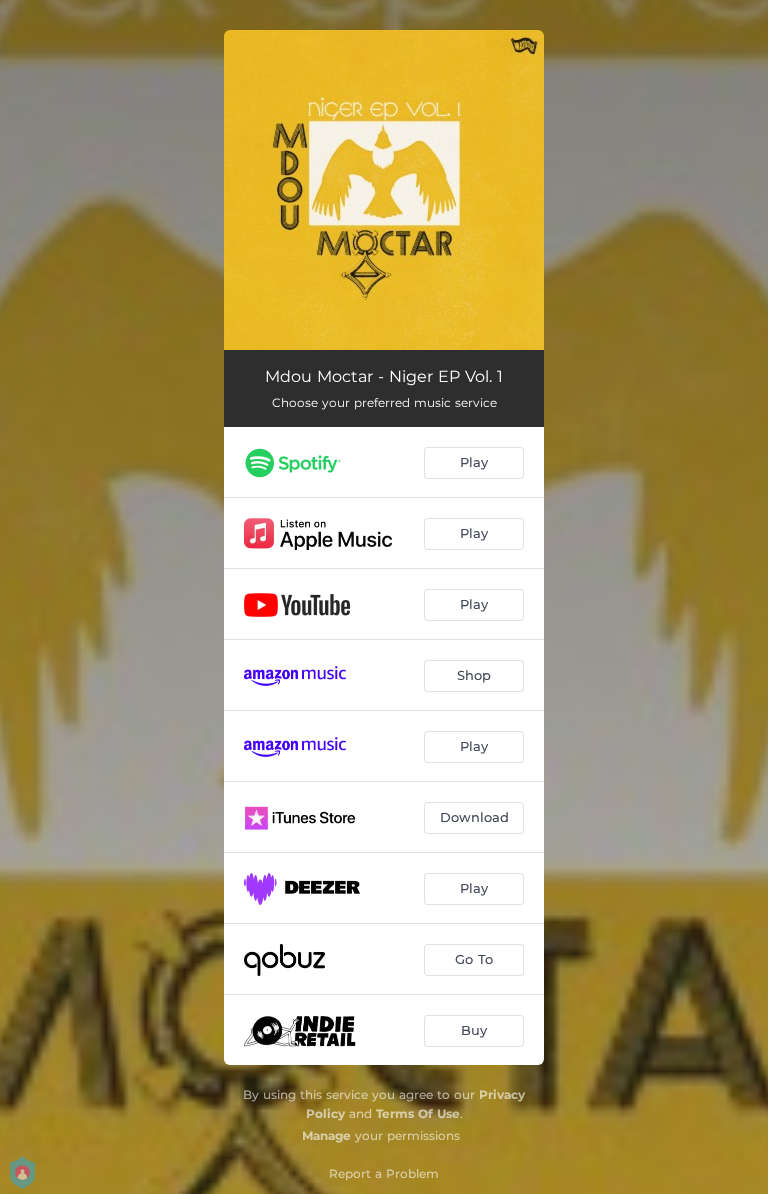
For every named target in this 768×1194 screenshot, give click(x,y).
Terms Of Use (418, 1113)
